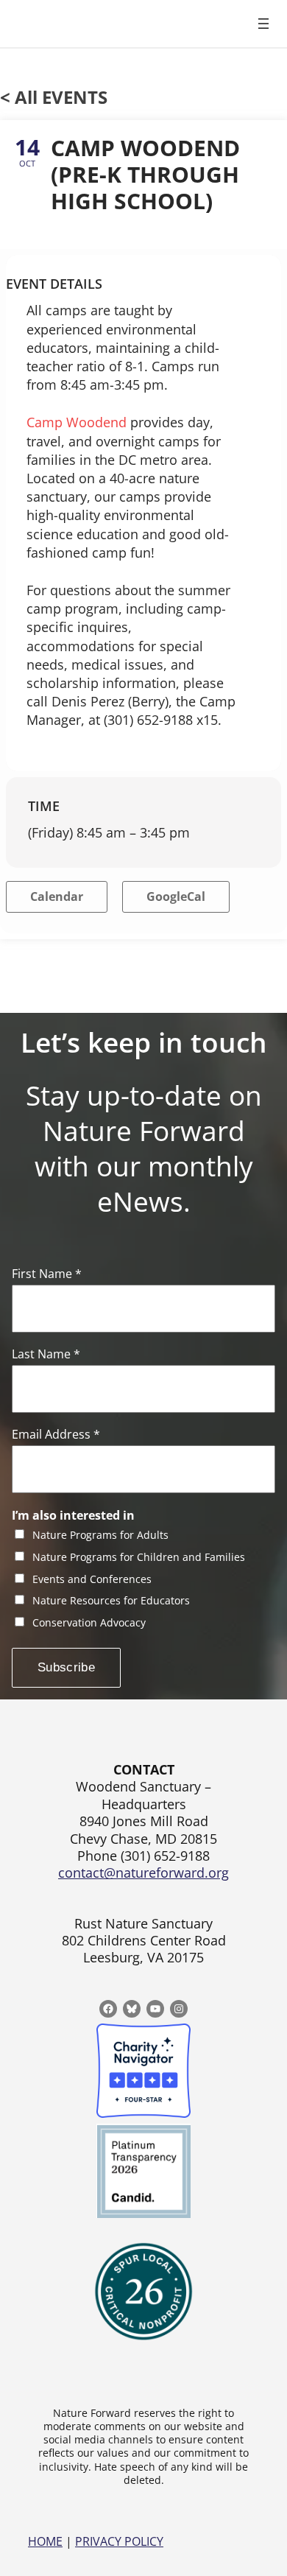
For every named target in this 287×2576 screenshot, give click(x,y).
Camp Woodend (77, 422)
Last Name (46, 1354)
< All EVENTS (54, 97)
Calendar (57, 896)
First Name (47, 1274)
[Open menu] (263, 24)
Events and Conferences (92, 1580)
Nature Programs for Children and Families (139, 1558)
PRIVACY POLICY (119, 2541)
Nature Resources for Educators (111, 1601)
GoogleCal (176, 896)
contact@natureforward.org (143, 1873)
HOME (45, 2541)
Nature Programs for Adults (100, 1536)
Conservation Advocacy (89, 1623)
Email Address (56, 1435)
